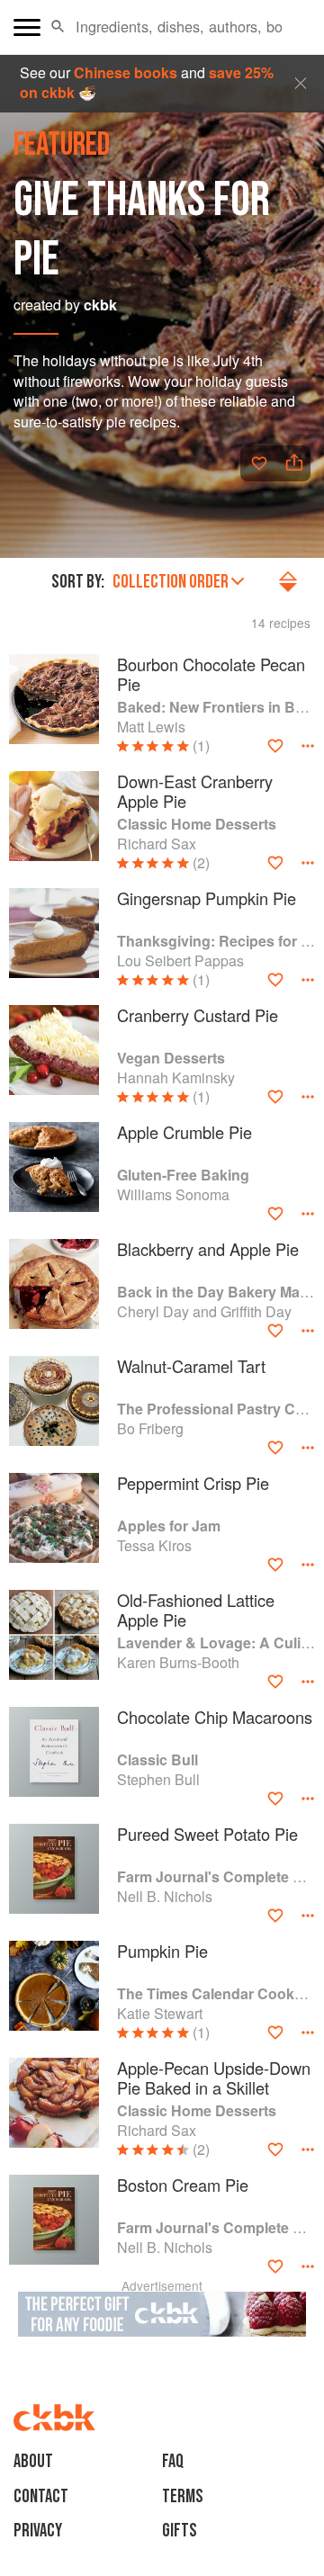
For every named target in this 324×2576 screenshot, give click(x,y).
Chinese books (126, 72)
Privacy (38, 2531)
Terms (183, 2496)
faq (173, 2461)
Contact (41, 2496)
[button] (58, 27)
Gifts (180, 2531)
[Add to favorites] (259, 463)
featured (62, 145)
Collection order (171, 582)
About (33, 2461)
